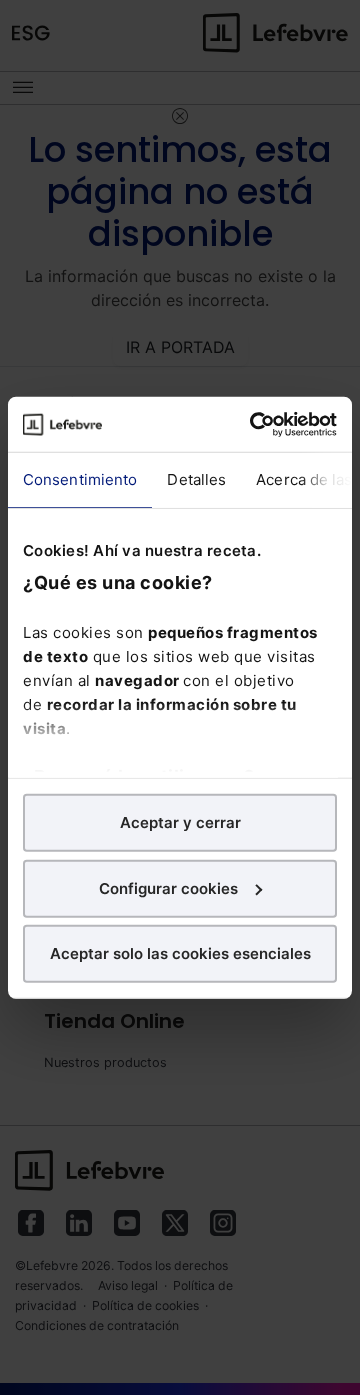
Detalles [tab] (196, 479)
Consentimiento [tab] (80, 479)
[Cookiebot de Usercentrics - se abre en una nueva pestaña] (254, 424)
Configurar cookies (168, 887)
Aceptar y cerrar (180, 822)
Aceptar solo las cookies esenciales (180, 953)
